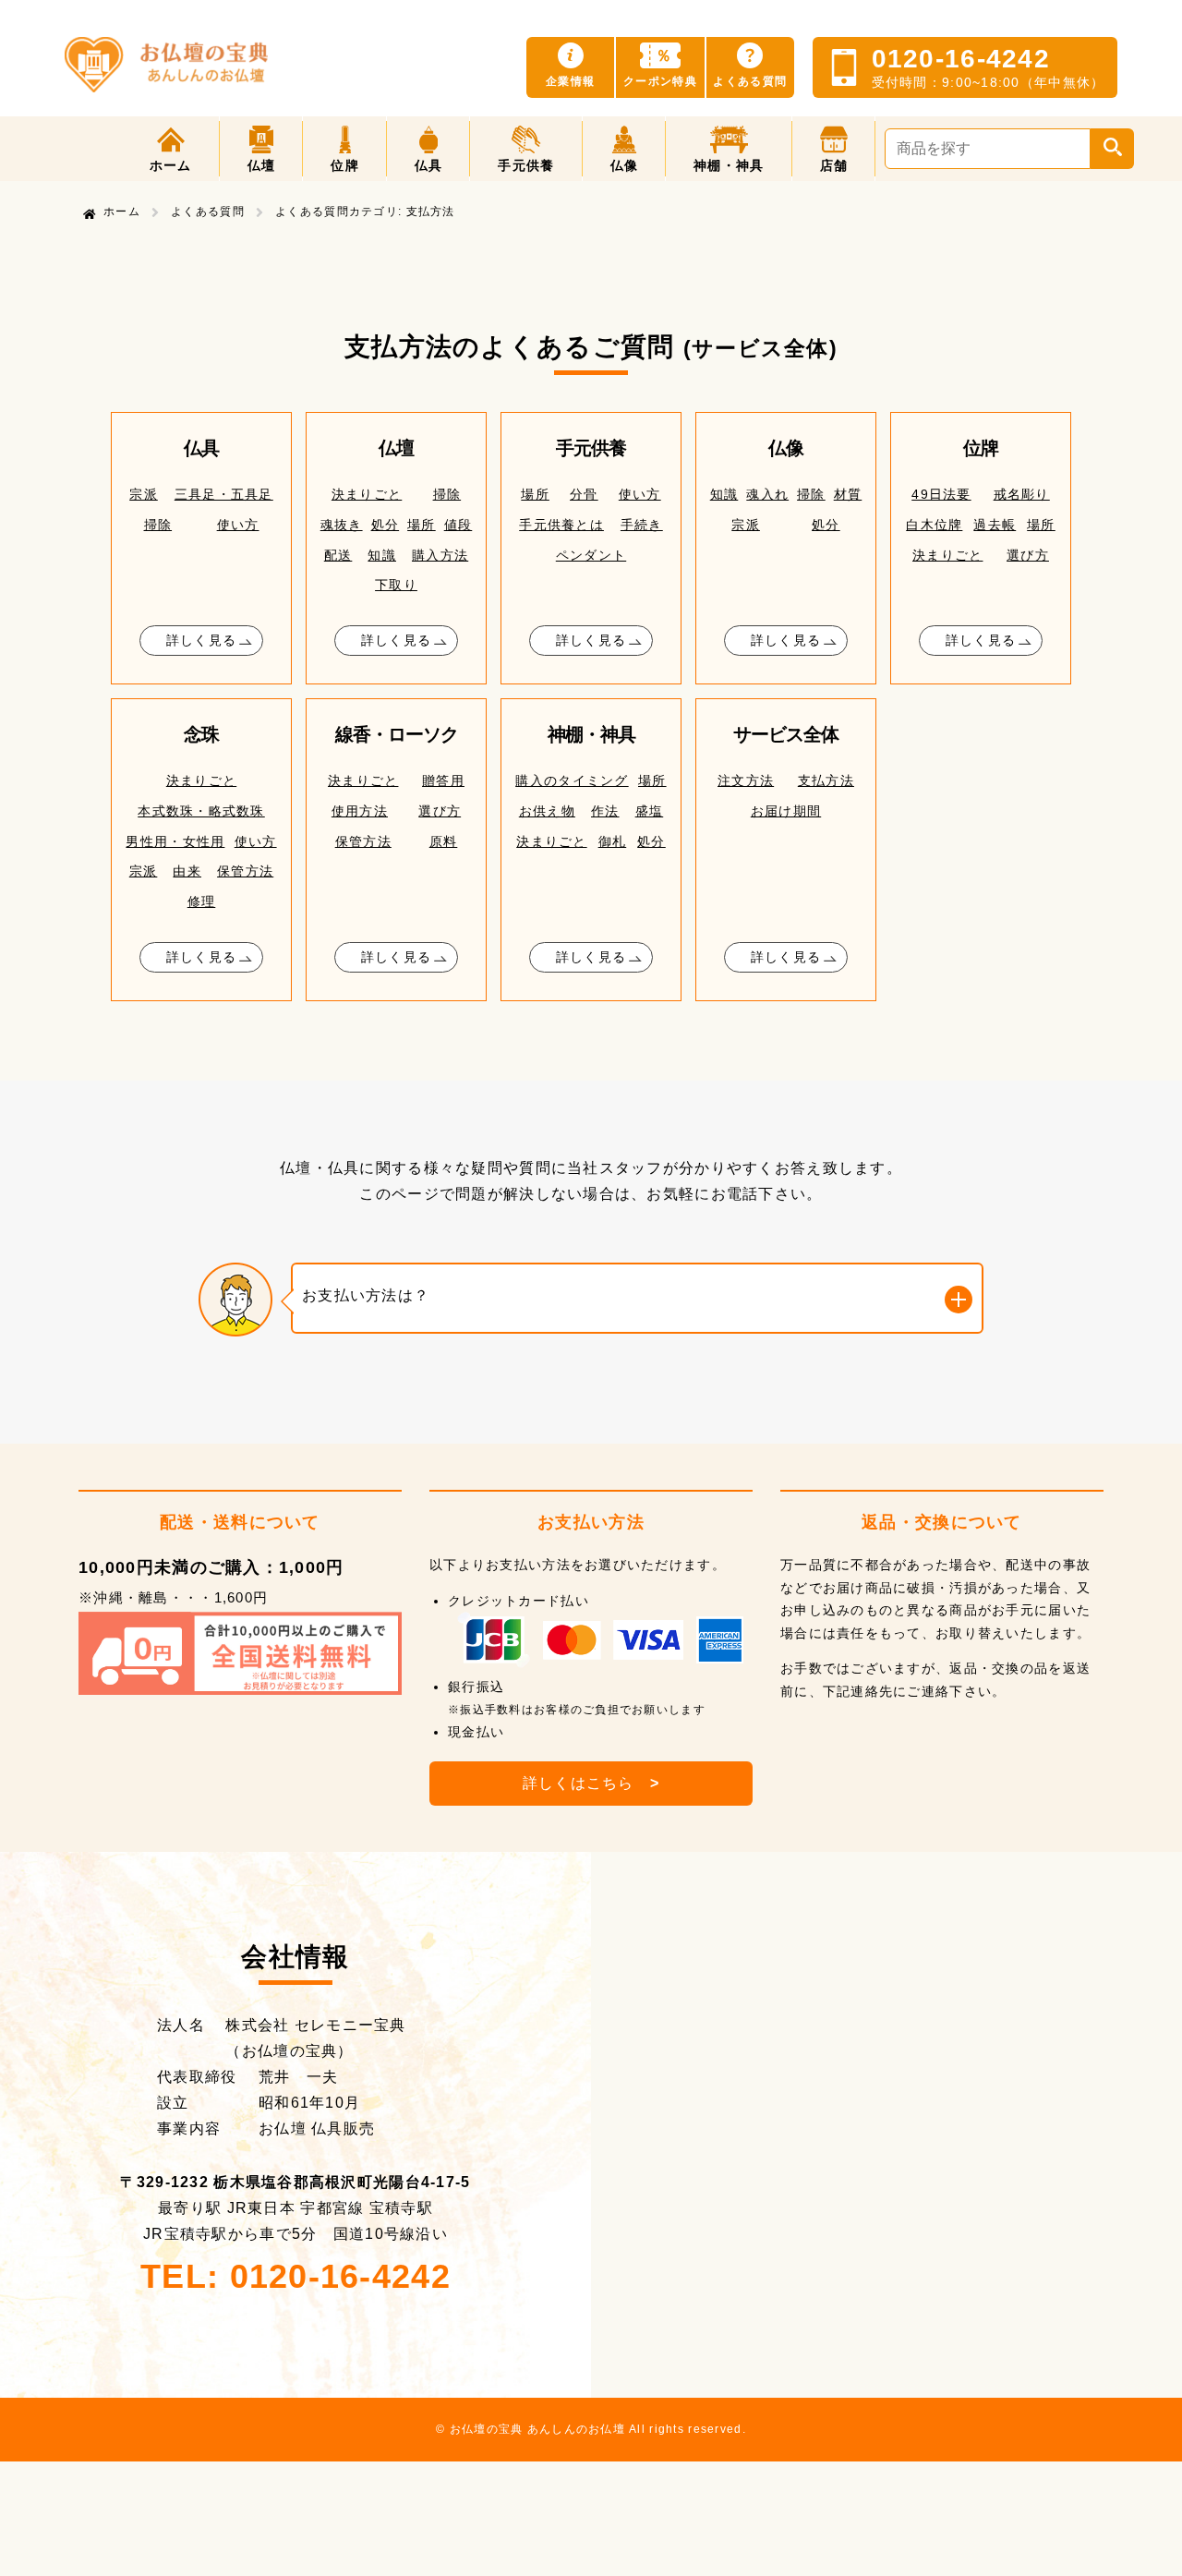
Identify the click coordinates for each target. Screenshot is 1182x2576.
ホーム (122, 212)
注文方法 (746, 780)
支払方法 (826, 780)
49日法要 (941, 494)
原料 (444, 841)
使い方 (238, 525)
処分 (386, 525)
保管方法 (245, 871)
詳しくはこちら (591, 1783)
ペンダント (591, 555)
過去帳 (995, 525)
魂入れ (767, 494)
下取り (396, 585)
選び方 (1028, 555)
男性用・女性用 (175, 841)
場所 (422, 525)
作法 (605, 811)
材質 (848, 494)
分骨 (584, 494)
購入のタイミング (572, 780)
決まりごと (367, 494)
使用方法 (360, 811)
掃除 (158, 525)
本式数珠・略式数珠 (201, 811)
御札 (613, 841)
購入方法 (440, 555)
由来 (187, 871)
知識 (382, 555)
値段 (458, 525)
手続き (642, 525)
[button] (262, 149)
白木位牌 (934, 525)
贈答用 (443, 780)
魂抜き (342, 525)
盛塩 (650, 811)
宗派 (144, 494)
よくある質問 (208, 212)
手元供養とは (561, 525)
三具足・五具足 (224, 494)
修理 (202, 901)
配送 (338, 555)
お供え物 (547, 811)
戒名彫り (1022, 494)
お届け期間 (786, 811)
